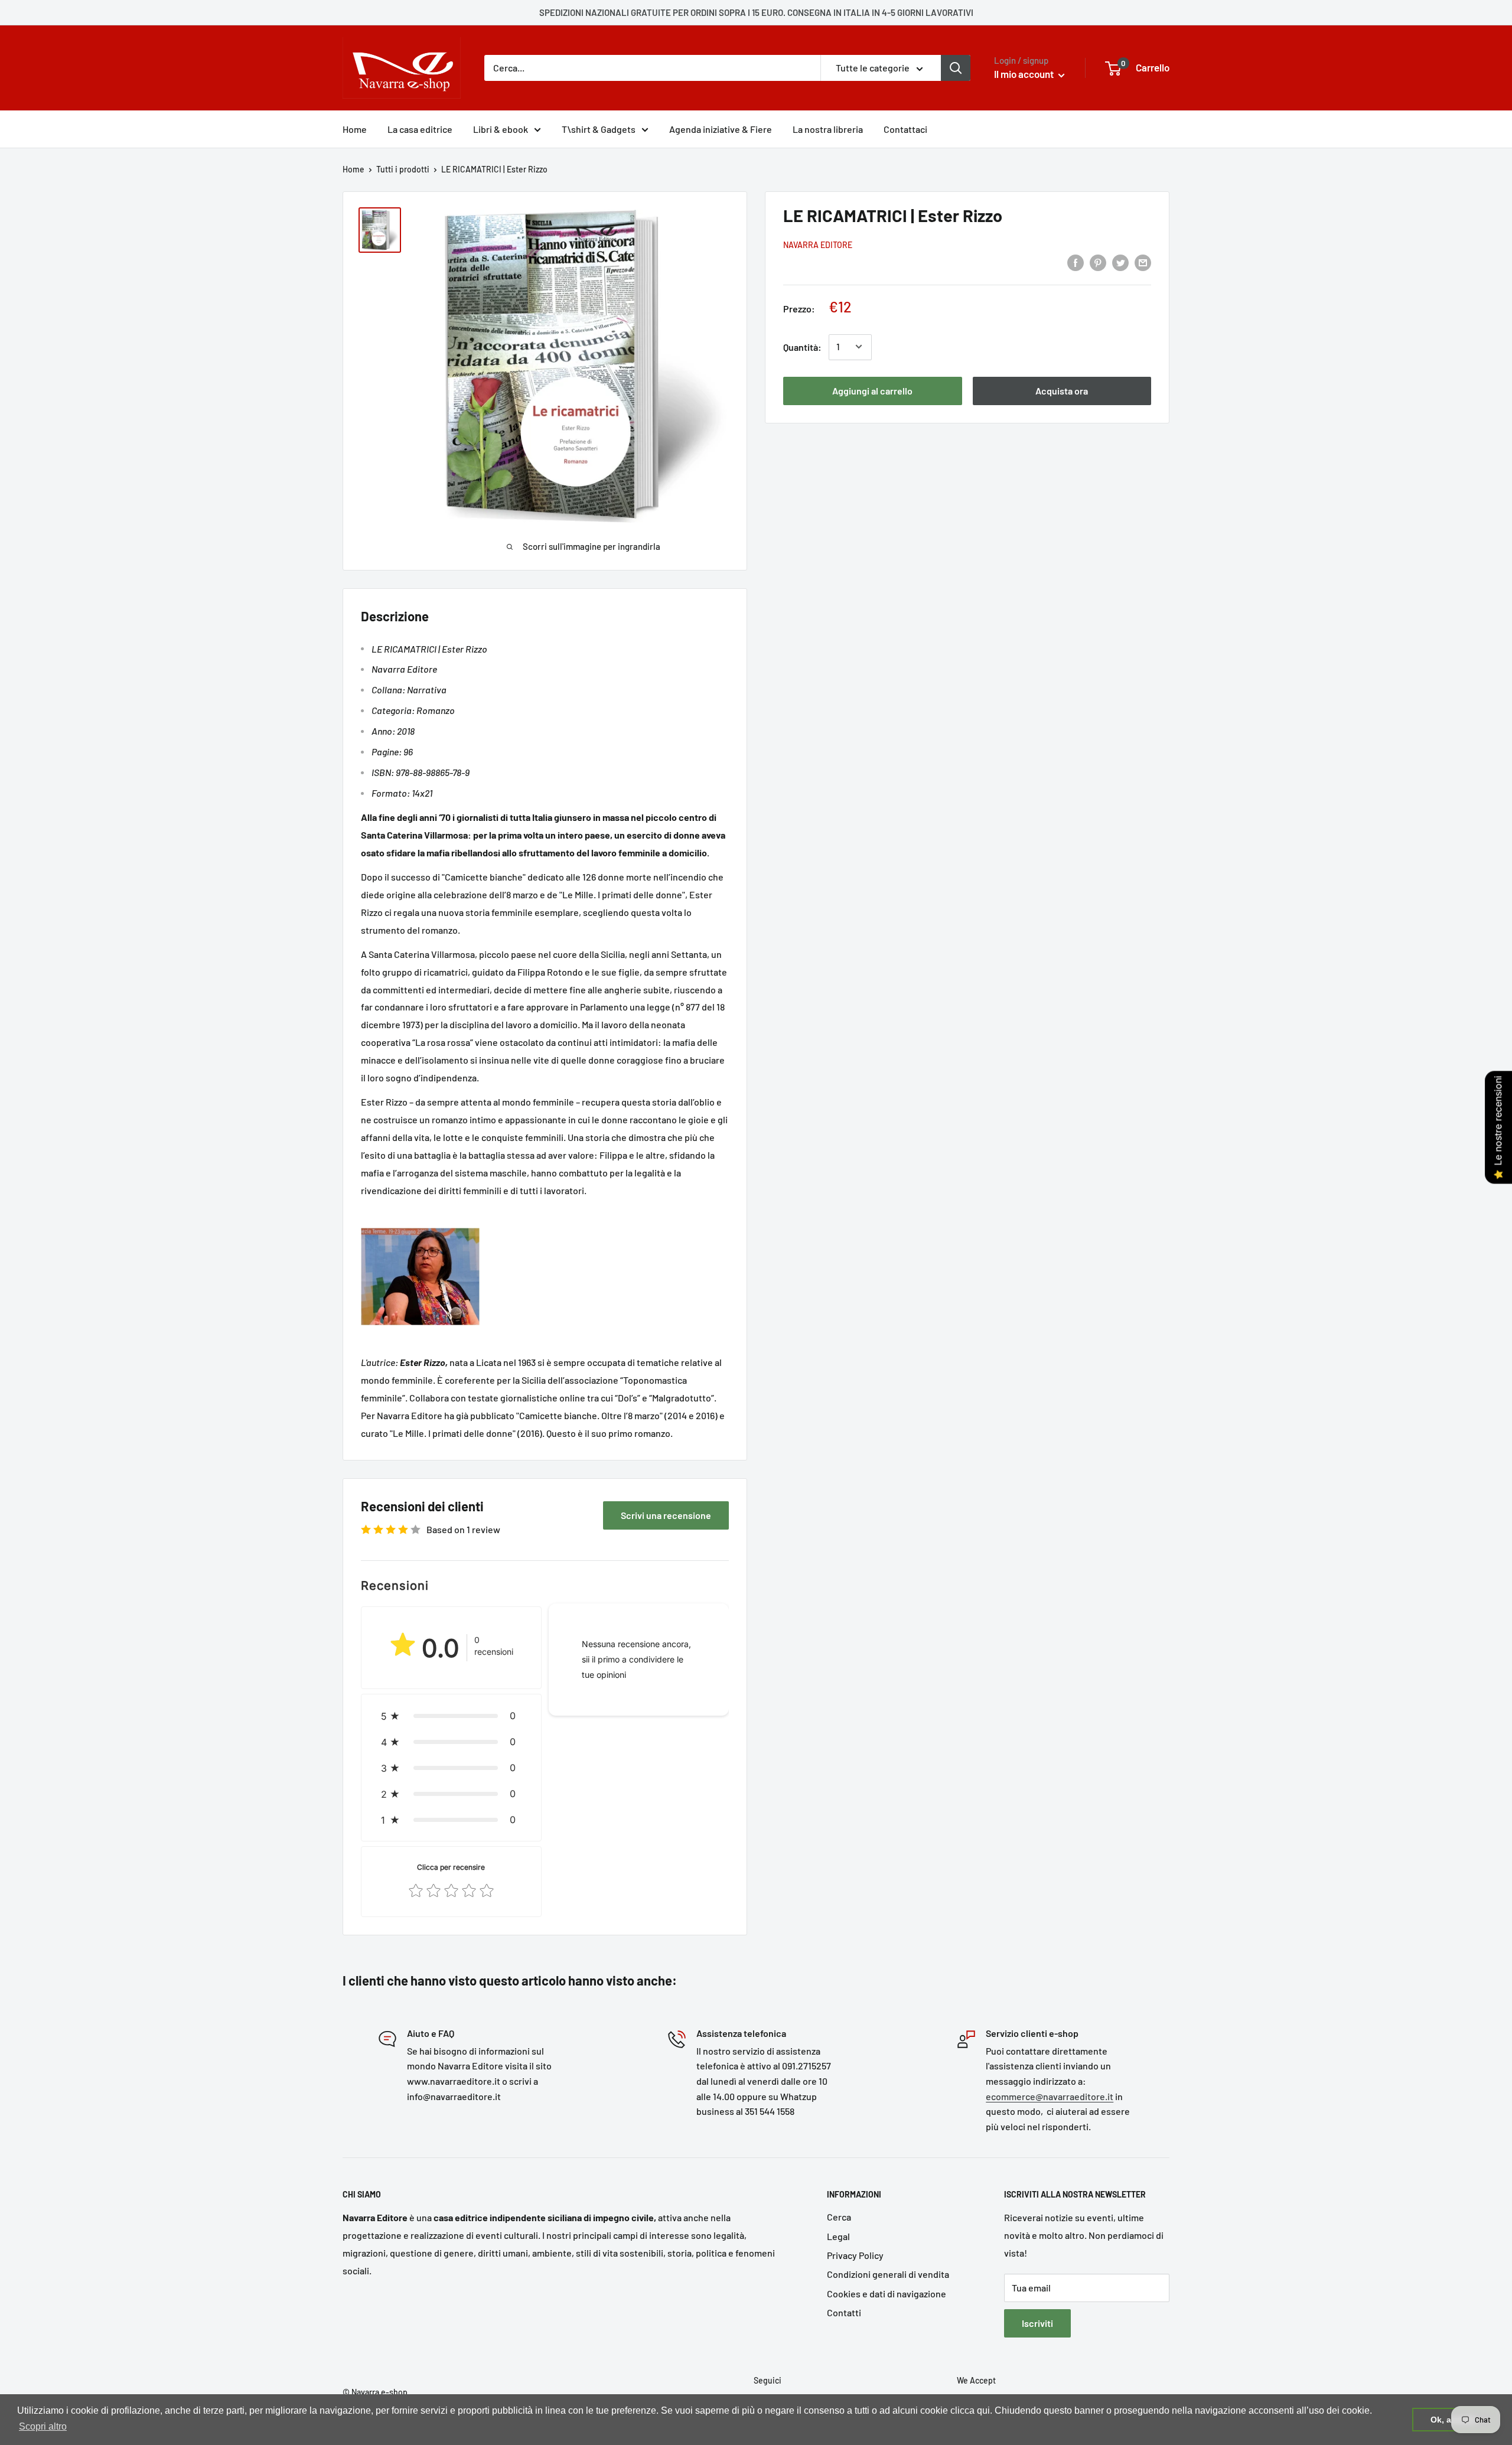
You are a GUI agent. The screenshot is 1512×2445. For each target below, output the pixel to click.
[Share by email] (1143, 262)
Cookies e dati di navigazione (887, 2294)
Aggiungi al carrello (872, 390)
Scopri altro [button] (43, 2426)
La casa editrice (420, 129)
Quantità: (802, 346)
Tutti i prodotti (403, 169)
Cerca (839, 2217)
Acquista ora (1062, 390)
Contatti (844, 2312)
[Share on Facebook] (1076, 262)
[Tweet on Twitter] (1120, 262)
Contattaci (905, 129)
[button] (451, 1716)
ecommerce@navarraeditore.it (1050, 2096)
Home (355, 129)
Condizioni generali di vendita (888, 2274)
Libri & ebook (501, 129)
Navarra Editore (818, 245)
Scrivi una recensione (666, 1515)
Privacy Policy (855, 2255)
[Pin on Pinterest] (1098, 262)
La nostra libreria (828, 129)
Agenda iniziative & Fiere (721, 129)
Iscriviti (1037, 2323)
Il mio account (1025, 74)
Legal (838, 2236)
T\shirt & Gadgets (599, 129)
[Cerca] (956, 68)
